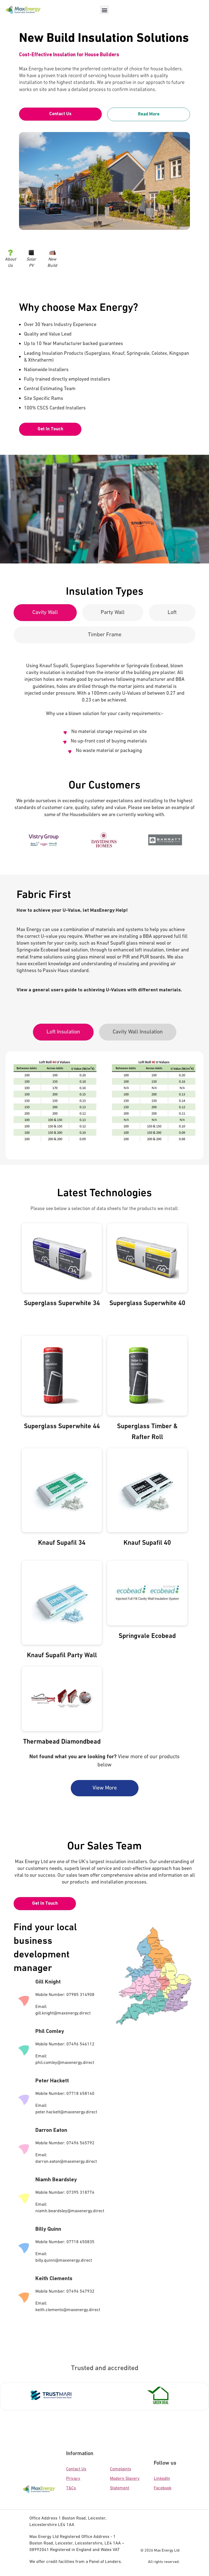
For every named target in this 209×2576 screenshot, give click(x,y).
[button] (104, 10)
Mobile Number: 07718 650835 (65, 2242)
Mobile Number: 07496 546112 (65, 2044)
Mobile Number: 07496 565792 (65, 2143)
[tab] (45, 613)
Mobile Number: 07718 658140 (65, 2094)
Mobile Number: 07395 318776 (65, 2193)
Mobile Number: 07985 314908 (65, 1995)
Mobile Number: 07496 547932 (65, 2292)
